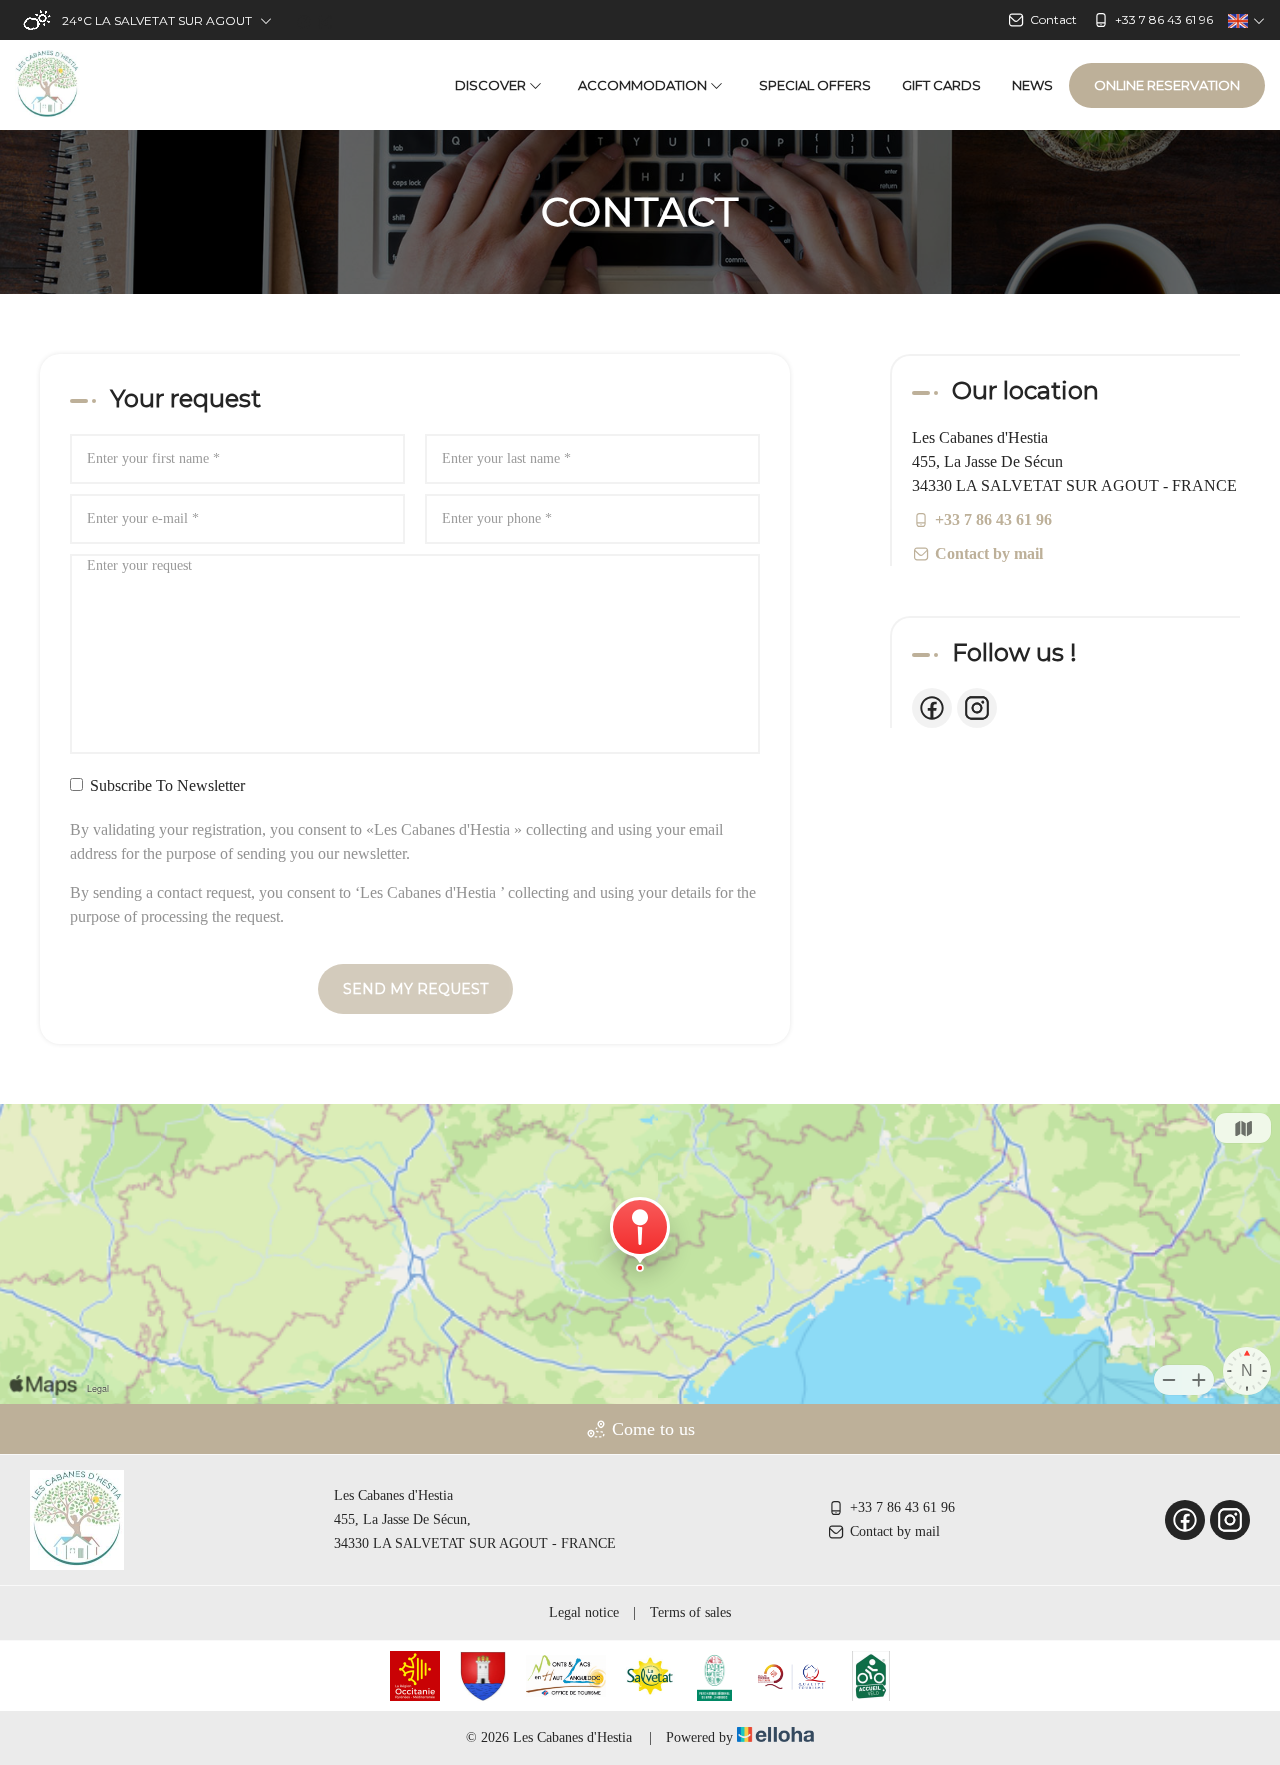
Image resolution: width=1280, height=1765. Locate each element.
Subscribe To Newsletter (167, 785)
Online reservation (1167, 85)
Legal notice (584, 1612)
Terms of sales (690, 1612)
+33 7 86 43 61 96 (902, 1507)
